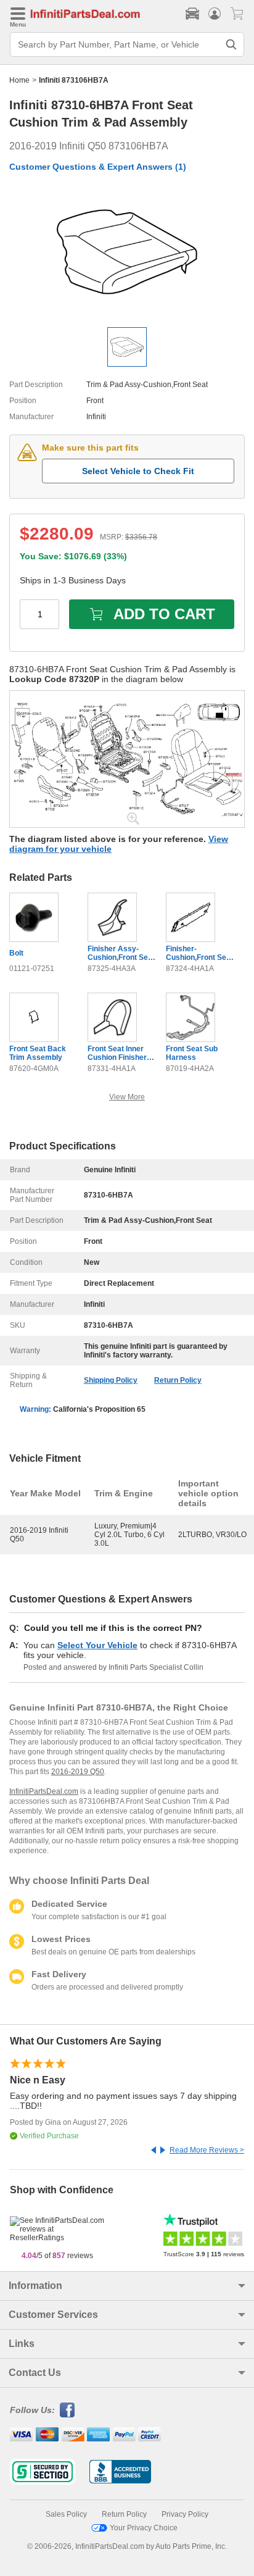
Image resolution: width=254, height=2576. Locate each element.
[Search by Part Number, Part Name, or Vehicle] (231, 44)
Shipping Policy (111, 1380)
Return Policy (178, 1380)
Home (19, 80)
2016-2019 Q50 (78, 1772)
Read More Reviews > (207, 2150)
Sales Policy (66, 2514)
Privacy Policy (185, 2514)
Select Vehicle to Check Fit (138, 471)
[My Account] (215, 14)
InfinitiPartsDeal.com (44, 1791)
